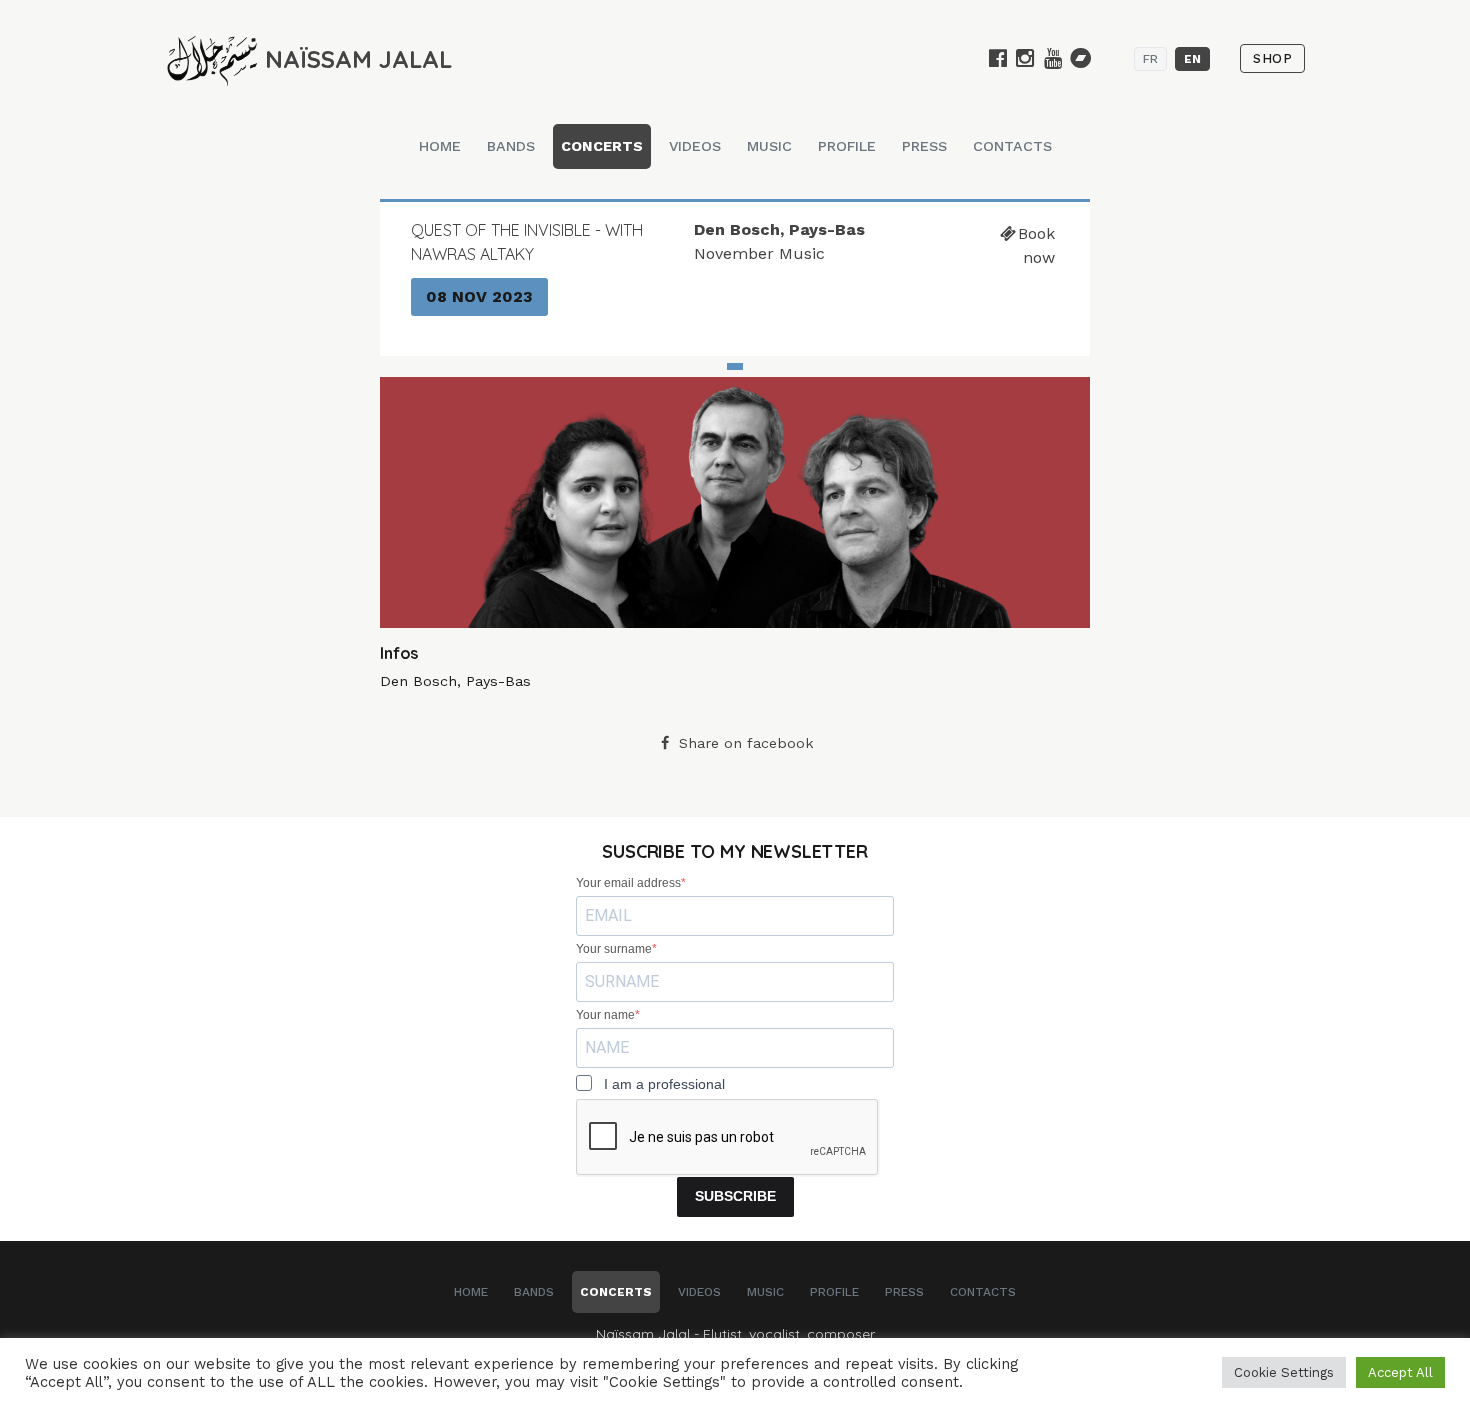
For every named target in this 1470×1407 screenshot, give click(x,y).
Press (924, 146)
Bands (511, 146)
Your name (605, 1015)
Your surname (614, 949)
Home (440, 146)
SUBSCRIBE (735, 1196)
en (1192, 59)
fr (1150, 59)
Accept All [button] (1400, 1372)
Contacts (1012, 146)
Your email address (628, 883)
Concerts (602, 146)
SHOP (1272, 58)
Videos (695, 146)
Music (769, 146)
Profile (847, 146)
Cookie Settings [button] (1284, 1372)
